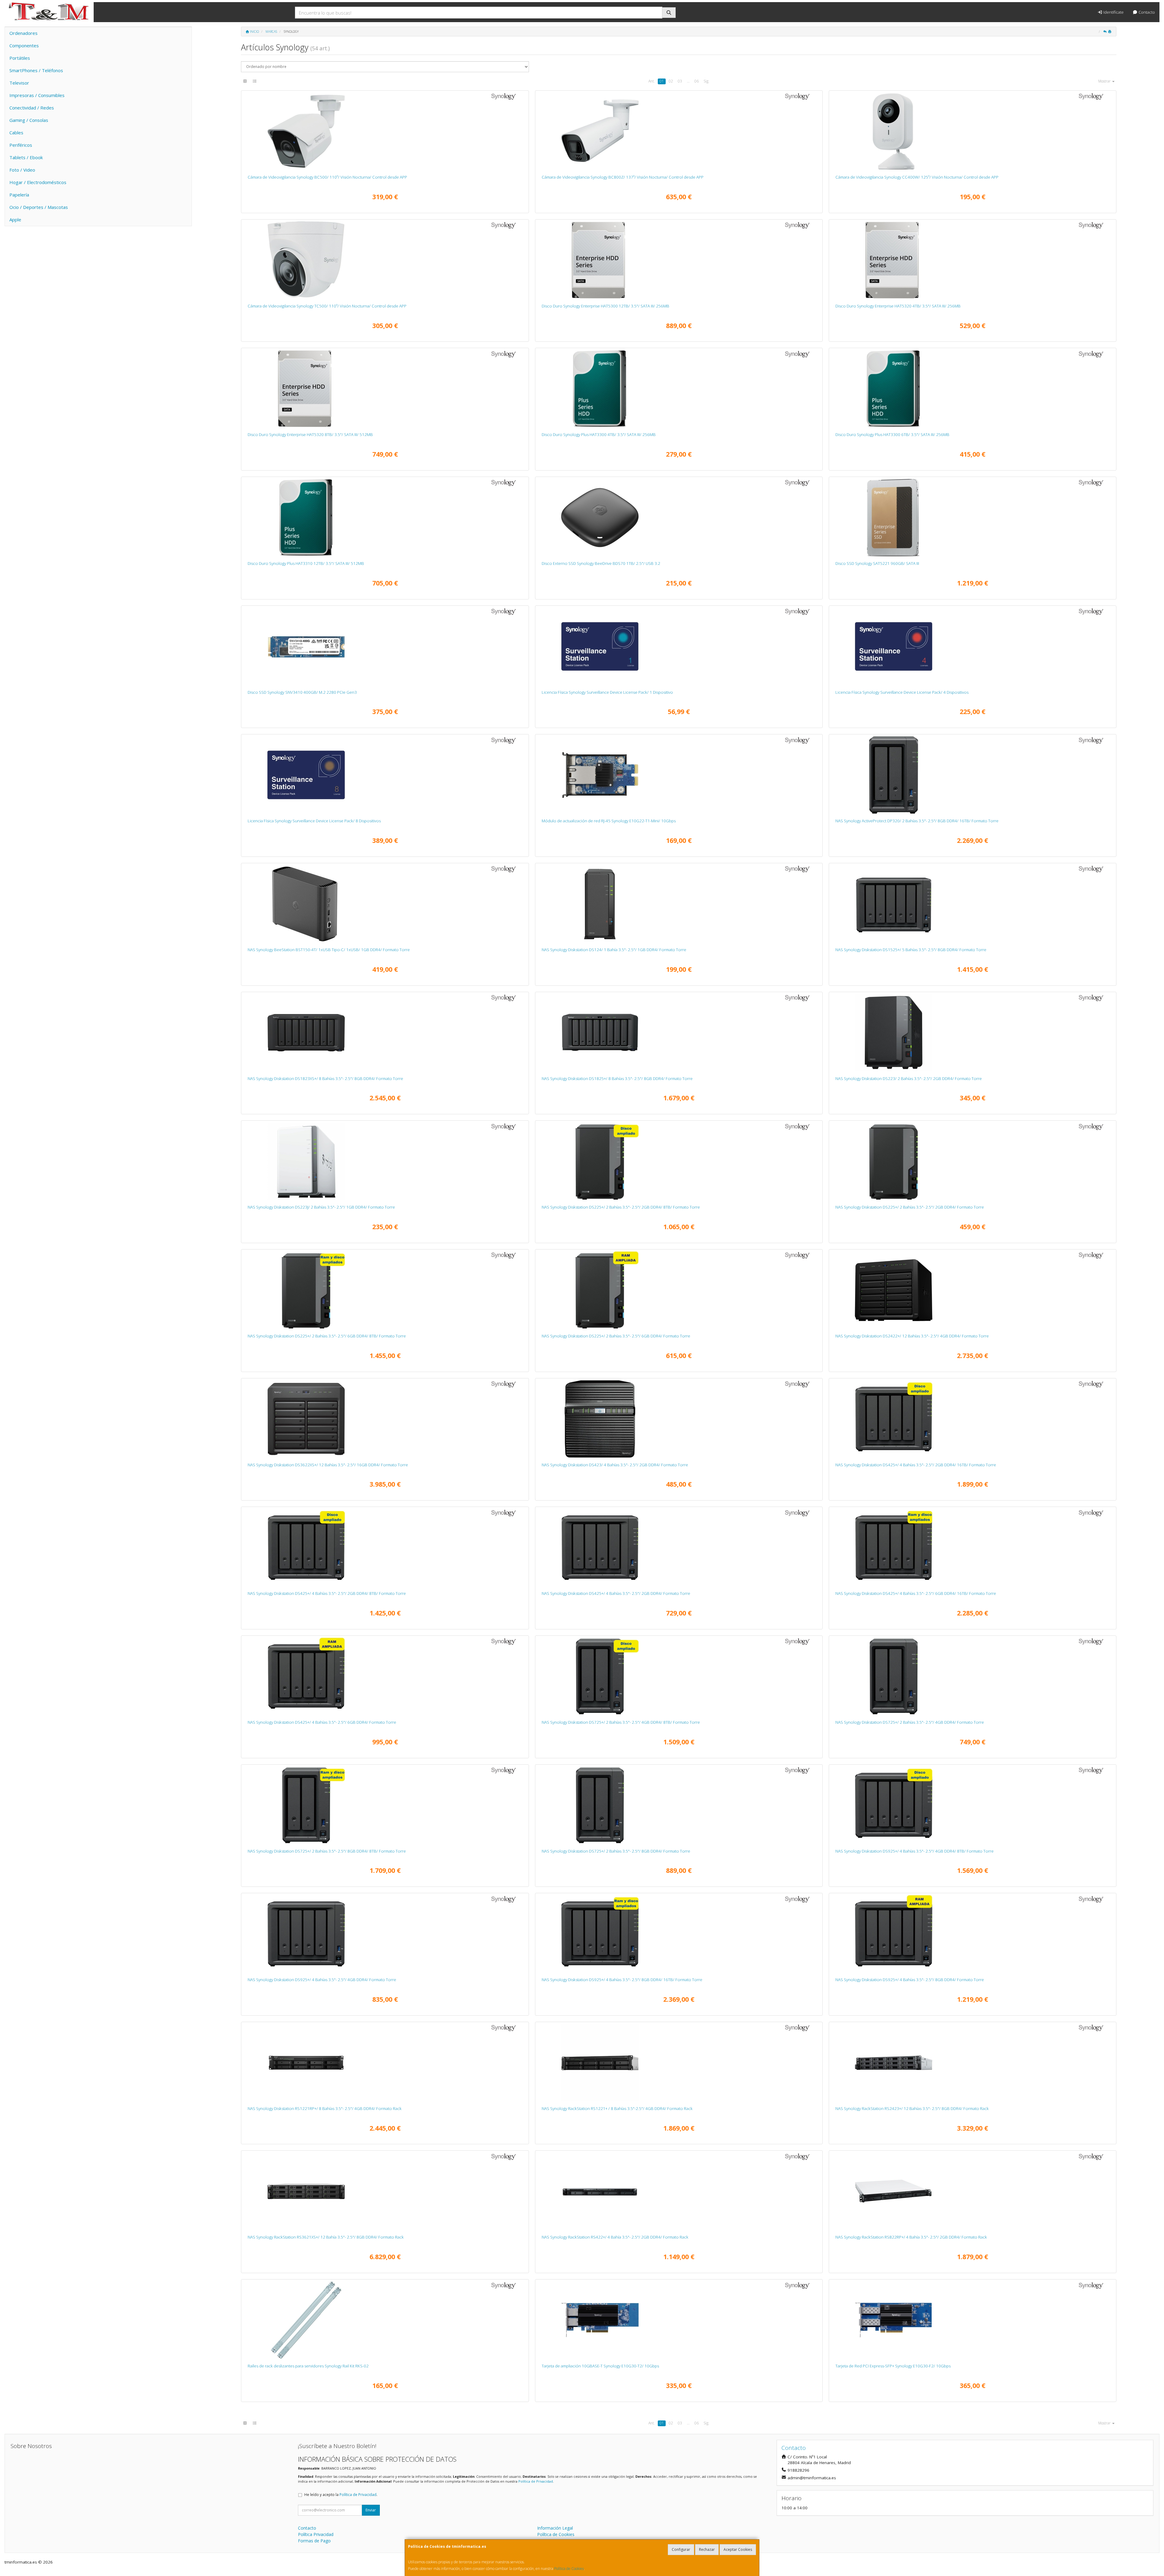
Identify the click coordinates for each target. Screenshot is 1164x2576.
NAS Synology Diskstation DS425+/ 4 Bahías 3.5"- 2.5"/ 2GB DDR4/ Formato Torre (616, 1593)
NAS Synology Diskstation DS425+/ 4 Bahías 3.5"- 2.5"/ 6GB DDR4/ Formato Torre (322, 1722)
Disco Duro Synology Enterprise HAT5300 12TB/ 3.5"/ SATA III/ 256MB (605, 306)
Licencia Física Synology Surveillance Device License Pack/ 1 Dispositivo (607, 692)
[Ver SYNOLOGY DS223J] (385, 1161)
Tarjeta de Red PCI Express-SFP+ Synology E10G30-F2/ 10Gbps (893, 2366)
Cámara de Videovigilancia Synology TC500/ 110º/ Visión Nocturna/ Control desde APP (327, 306)
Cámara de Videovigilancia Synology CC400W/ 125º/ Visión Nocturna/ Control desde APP (917, 177)
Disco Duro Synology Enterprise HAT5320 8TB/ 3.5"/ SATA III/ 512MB (310, 434)
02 (671, 81)
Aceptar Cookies (738, 2549)
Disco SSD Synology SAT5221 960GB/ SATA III (877, 563)
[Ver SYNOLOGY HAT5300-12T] (679, 260)
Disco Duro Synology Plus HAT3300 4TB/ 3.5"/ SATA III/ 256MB (599, 434)
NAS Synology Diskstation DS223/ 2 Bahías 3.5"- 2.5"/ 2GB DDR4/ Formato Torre (909, 1078)
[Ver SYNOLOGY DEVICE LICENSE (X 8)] (385, 775)
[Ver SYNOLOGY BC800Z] (679, 131)
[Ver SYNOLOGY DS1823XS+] (385, 1033)
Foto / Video (22, 170)
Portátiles (20, 58)
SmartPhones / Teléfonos (36, 70)
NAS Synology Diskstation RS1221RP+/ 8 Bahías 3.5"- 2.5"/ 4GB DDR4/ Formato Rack (325, 2108)
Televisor (19, 83)
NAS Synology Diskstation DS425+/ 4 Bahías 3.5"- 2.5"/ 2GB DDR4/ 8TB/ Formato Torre (327, 1593)
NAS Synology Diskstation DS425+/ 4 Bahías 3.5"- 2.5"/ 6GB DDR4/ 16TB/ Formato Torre (916, 1593)
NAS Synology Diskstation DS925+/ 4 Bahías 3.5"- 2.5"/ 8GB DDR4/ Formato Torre (910, 1980)
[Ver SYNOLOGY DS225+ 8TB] (679, 1161)
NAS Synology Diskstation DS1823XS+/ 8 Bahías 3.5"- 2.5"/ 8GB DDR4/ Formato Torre (325, 1078)
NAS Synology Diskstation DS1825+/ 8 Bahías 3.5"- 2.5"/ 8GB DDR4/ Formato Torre (617, 1078)
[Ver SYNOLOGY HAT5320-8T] (385, 389)
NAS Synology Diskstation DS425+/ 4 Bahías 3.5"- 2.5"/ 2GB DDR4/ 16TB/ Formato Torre (916, 1465)
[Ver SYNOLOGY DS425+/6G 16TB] (972, 1548)
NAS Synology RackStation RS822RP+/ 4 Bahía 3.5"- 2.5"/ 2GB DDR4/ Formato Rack (911, 2237)
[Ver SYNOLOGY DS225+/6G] (679, 1290)
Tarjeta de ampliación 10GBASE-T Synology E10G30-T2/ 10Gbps (600, 2366)
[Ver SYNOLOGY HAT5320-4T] (972, 260)
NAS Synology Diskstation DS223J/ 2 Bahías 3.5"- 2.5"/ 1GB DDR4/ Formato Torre (321, 1207)
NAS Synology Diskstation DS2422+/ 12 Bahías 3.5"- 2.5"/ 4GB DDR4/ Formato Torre (912, 1336)
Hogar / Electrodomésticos (38, 182)
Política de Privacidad (536, 2481)
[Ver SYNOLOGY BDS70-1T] (679, 518)
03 (680, 81)
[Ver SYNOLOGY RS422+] (679, 2191)
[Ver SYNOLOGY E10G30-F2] (972, 2320)
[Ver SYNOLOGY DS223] (972, 1033)
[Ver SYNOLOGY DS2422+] (972, 1290)
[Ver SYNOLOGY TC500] (385, 260)
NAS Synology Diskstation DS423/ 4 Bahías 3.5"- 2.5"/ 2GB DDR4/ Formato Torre (615, 1465)
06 (697, 81)
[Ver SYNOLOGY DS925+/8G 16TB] (679, 1934)
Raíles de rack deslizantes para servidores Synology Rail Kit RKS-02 (308, 2366)
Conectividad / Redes (32, 108)
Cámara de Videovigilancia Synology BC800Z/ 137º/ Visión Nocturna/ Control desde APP (623, 177)
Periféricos (21, 145)
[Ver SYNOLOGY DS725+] (972, 1676)
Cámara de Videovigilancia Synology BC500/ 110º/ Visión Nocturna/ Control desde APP (327, 177)
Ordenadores (23, 33)
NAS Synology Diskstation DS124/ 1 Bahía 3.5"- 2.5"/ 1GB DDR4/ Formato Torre (614, 950)
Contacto (1146, 12)
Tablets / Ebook (26, 157)
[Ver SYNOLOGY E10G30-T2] (679, 2320)
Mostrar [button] (1105, 81)
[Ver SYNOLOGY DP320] (972, 775)
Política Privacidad (316, 2534)
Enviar (371, 2510)
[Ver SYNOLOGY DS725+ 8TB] (679, 1676)
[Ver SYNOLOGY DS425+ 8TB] (385, 1548)
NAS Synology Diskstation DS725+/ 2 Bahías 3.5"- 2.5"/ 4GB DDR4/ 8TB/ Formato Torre (621, 1722)
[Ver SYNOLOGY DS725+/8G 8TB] (385, 1805)
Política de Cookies (569, 2569)
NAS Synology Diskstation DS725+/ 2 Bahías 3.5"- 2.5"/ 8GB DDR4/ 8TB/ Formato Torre (327, 1851)
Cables (16, 132)
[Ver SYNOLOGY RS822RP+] (972, 2191)
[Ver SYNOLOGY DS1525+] (972, 904)
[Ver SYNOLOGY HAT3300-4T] (679, 389)
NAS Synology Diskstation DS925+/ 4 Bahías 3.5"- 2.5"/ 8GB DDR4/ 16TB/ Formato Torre (622, 1980)
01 (662, 81)
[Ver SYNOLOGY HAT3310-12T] (385, 518)
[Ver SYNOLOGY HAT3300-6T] (972, 389)
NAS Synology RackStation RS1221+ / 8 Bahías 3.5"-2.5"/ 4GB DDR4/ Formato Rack (617, 2108)
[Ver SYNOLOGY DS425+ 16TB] (972, 1419)
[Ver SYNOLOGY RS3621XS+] (385, 2191)
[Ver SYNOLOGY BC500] (385, 131)
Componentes (24, 45)
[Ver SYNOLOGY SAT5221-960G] (972, 518)
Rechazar (707, 2549)
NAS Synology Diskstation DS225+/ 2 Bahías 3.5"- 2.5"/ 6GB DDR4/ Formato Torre (616, 1336)
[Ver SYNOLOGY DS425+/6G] (385, 1676)
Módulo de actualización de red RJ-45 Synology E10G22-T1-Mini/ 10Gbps (609, 821)
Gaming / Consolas (29, 120)
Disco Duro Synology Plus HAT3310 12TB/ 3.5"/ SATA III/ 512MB (306, 563)
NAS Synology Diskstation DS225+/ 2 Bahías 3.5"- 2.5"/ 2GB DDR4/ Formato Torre (910, 1207)
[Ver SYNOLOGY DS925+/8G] (972, 1934)
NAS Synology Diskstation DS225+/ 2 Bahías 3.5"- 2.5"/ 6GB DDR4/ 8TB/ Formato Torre (327, 1336)
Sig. (706, 81)
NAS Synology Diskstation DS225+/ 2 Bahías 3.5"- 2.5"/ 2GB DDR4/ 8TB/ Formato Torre (621, 1207)
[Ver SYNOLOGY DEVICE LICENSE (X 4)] (972, 646)
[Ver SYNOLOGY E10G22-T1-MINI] (679, 775)
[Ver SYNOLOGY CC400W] (972, 131)
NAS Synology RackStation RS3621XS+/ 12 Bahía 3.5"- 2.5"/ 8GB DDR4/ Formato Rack (326, 2237)
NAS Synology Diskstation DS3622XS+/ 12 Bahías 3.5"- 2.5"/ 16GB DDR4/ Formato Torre (328, 1465)
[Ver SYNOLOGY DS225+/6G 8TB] (385, 1290)
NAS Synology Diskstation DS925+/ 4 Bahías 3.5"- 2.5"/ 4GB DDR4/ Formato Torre (322, 1980)
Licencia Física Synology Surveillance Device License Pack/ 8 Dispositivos (314, 821)
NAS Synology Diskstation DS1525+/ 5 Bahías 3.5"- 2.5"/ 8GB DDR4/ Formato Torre (911, 950)
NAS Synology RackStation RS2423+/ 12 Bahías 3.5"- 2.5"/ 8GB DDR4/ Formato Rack (912, 2108)
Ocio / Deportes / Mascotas (39, 207)
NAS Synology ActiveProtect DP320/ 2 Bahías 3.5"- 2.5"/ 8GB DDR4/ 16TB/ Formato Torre (917, 821)
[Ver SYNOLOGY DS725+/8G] (679, 1805)
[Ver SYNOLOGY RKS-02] (385, 2320)
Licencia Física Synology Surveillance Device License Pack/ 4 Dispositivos (902, 692)
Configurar (681, 2549)
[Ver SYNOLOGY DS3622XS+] (385, 1419)
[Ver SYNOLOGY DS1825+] (679, 1033)
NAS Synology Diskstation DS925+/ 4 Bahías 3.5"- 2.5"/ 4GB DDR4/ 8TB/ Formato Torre (915, 1851)
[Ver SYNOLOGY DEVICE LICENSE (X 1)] (679, 646)
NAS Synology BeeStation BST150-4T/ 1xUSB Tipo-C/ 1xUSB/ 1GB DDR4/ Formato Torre (329, 950)
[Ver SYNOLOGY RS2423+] (972, 2063)
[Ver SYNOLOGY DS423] (679, 1419)
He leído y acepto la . (341, 2495)
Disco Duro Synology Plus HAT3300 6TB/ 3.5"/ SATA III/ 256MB (892, 434)
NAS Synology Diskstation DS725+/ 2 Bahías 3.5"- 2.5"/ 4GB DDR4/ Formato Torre (910, 1722)
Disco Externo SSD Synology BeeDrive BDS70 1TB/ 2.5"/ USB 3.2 (601, 563)
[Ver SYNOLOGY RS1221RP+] (385, 2063)
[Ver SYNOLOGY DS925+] (385, 1934)
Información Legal (555, 2528)
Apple (15, 220)
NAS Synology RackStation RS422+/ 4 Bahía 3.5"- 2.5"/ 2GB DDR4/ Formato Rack (615, 2237)
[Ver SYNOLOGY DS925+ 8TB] (972, 1805)
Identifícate (1113, 12)
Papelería (19, 195)
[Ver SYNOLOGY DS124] (679, 904)
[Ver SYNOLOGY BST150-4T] (385, 904)
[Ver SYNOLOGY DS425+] (679, 1548)
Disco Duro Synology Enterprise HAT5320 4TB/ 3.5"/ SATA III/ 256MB (898, 306)
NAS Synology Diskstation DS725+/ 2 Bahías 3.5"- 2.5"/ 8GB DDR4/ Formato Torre (616, 1851)
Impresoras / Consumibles (37, 95)
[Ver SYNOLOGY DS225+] (972, 1161)
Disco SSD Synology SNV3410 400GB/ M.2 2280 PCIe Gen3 (302, 692)
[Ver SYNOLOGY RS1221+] (679, 2063)
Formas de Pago (314, 2541)
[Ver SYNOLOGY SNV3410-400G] (385, 646)
